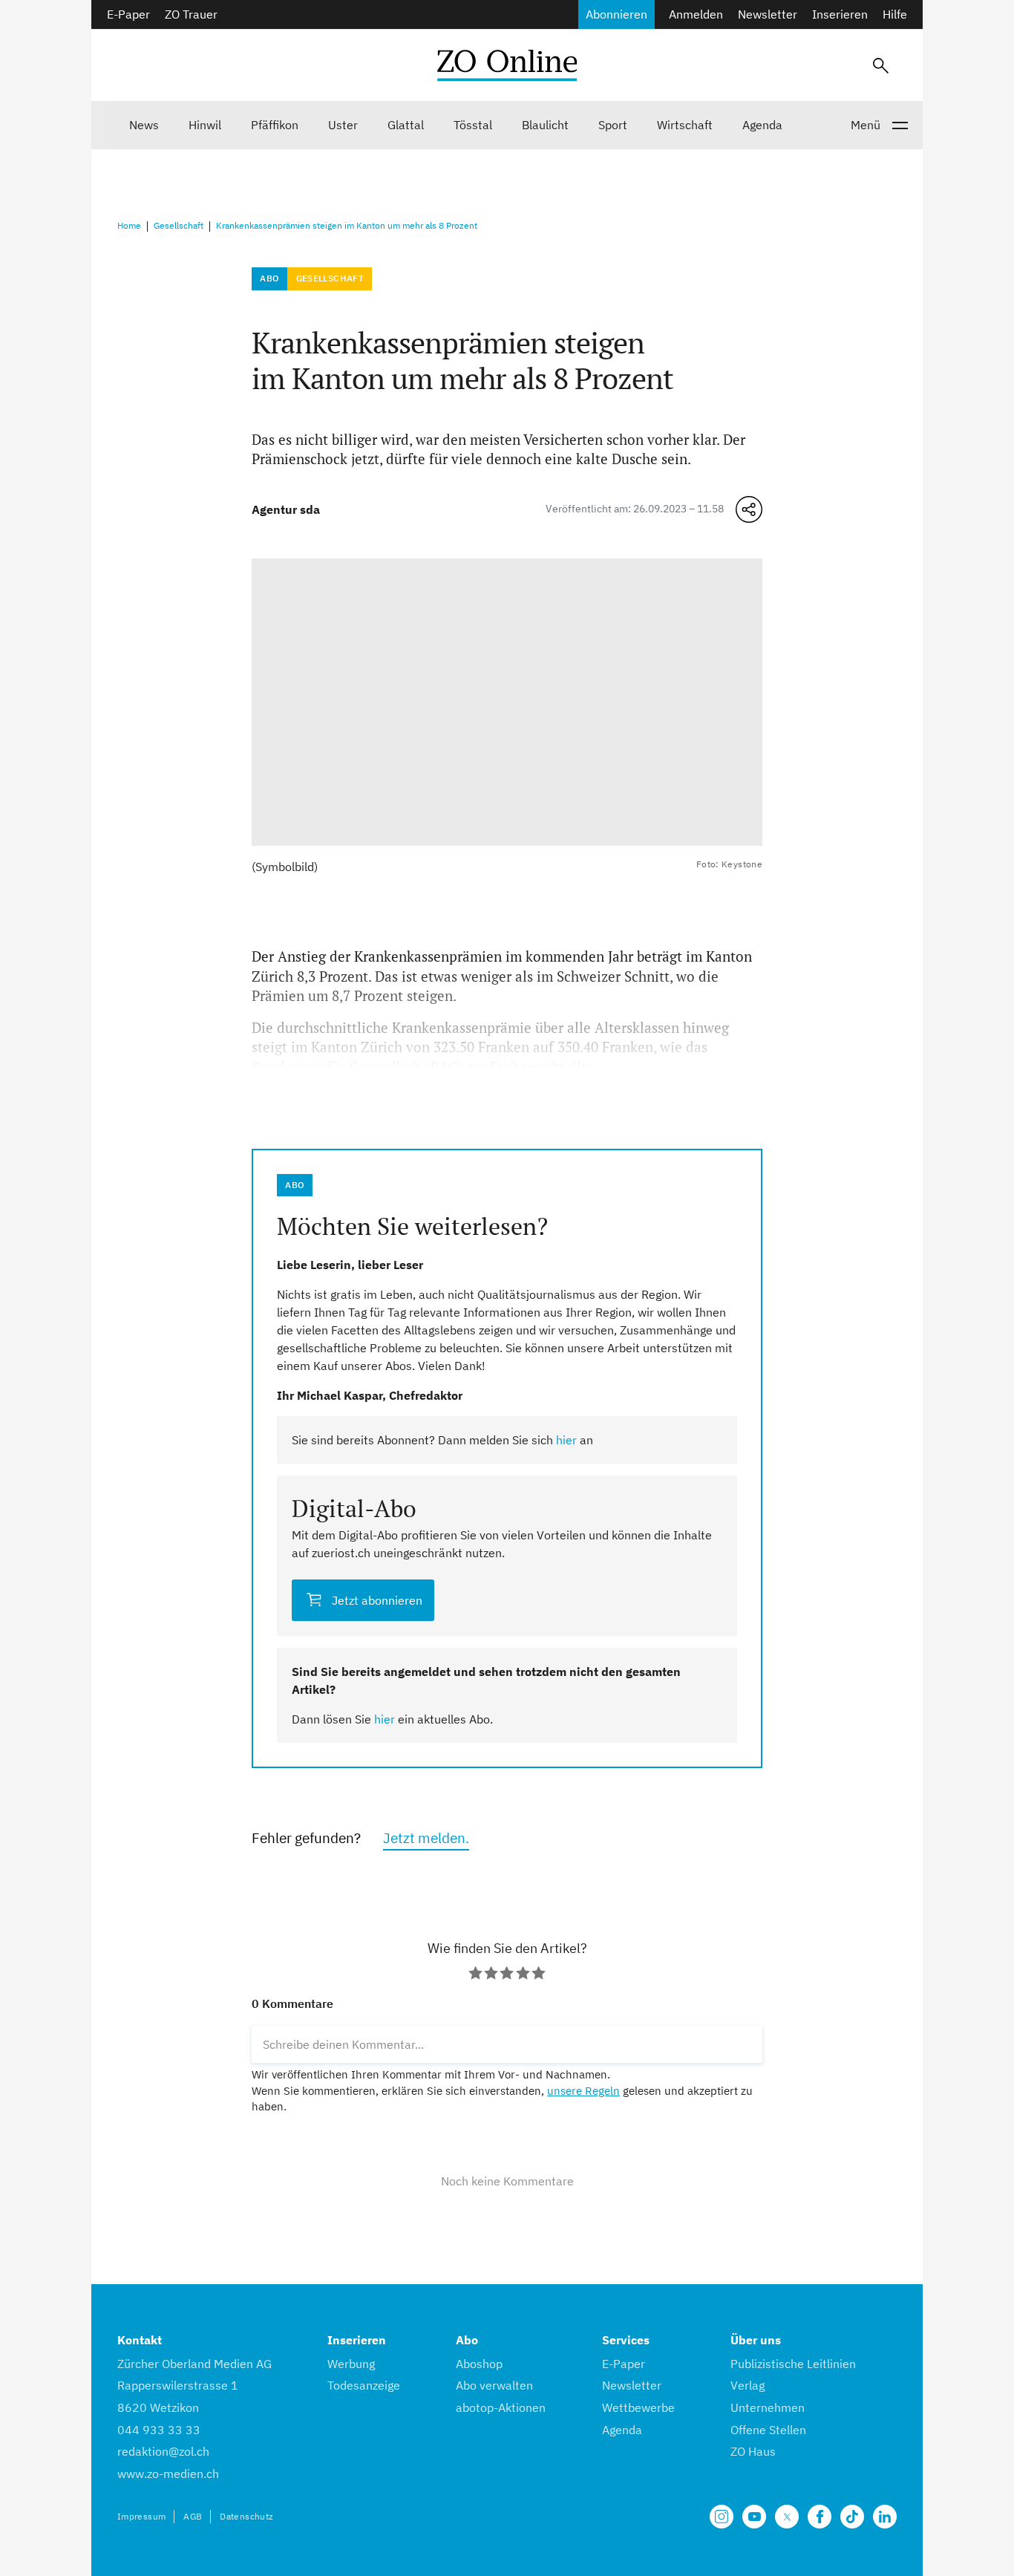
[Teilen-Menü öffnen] (749, 509)
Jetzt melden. (426, 1838)
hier (566, 1440)
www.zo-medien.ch (168, 2474)
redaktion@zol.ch (163, 2451)
